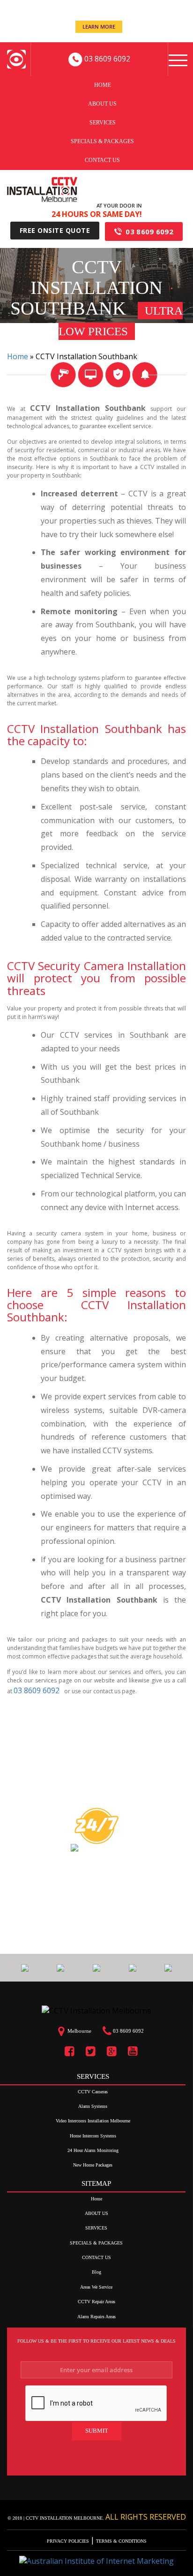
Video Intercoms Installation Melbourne (93, 2121)
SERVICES (103, 122)
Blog (96, 2272)
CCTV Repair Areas (96, 2302)
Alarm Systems (93, 2106)
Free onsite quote (55, 230)
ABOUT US (102, 103)
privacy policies (69, 2541)
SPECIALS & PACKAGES (102, 141)
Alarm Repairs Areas (96, 2317)
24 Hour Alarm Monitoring (93, 2150)
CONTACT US (102, 160)
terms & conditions (121, 2541)
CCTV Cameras (93, 2092)
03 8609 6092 (149, 231)
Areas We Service (96, 2287)
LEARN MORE (99, 27)
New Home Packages (93, 2165)
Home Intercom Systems (93, 2136)
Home (103, 85)
